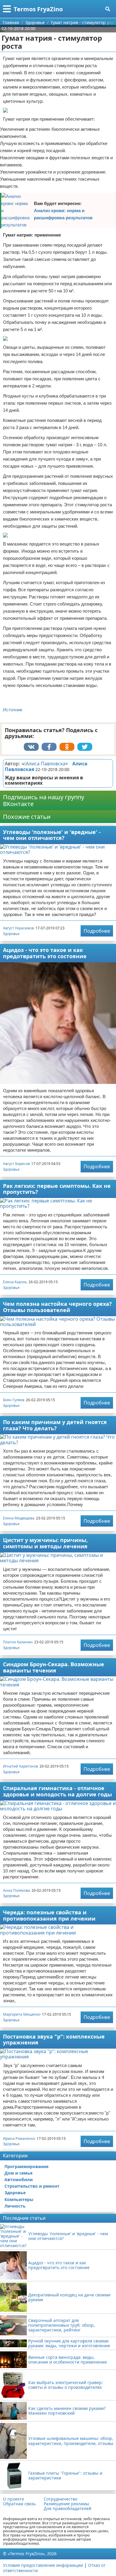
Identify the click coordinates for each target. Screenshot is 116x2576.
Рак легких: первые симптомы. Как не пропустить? (57, 1189)
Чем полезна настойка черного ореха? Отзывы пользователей (57, 1307)
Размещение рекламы (66, 2504)
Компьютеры (19, 2199)
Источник (13, 710)
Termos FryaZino (38, 9)
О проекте (14, 2499)
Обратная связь (19, 2504)
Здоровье (11, 934)
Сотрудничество (61, 2499)
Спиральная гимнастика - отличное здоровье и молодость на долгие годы (57, 1791)
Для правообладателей (68, 2509)
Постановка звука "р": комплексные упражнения (54, 2040)
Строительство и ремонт (32, 2186)
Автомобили (19, 2179)
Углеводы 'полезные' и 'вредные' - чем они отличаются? (52, 835)
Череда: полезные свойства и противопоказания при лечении (49, 1915)
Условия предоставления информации (43, 2565)
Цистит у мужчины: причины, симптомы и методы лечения (45, 1543)
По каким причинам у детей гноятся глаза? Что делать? (55, 1425)
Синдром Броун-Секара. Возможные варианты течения (54, 1667)
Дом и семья (18, 2173)
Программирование (26, 2166)
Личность (15, 2206)
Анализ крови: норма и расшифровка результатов (63, 214)
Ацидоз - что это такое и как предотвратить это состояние (45, 953)
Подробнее (97, 931)
